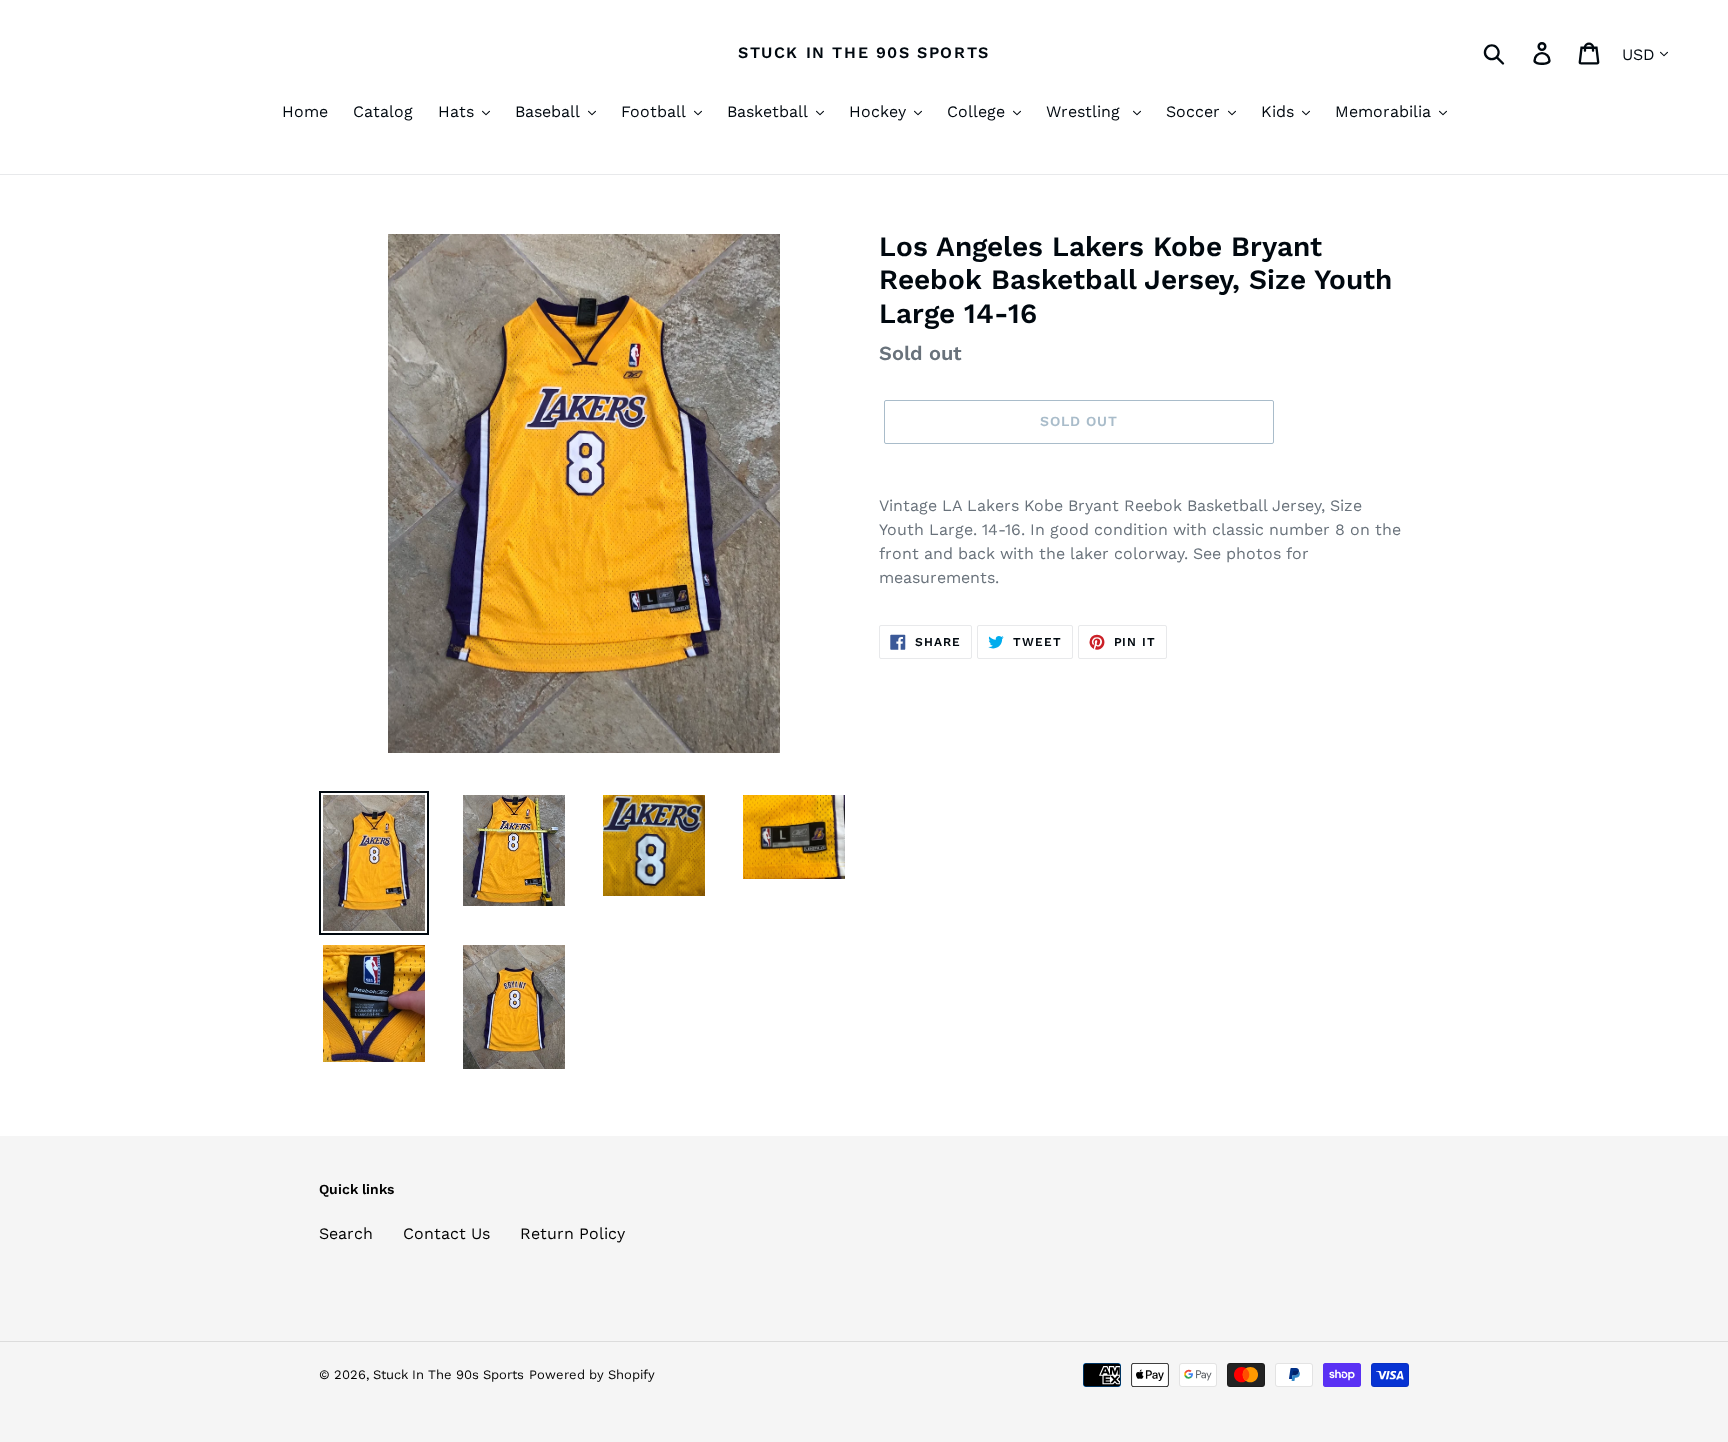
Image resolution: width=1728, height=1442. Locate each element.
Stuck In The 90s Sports (864, 52)
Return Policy (572, 1233)
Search (346, 1233)
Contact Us (446, 1233)
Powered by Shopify (592, 1374)
